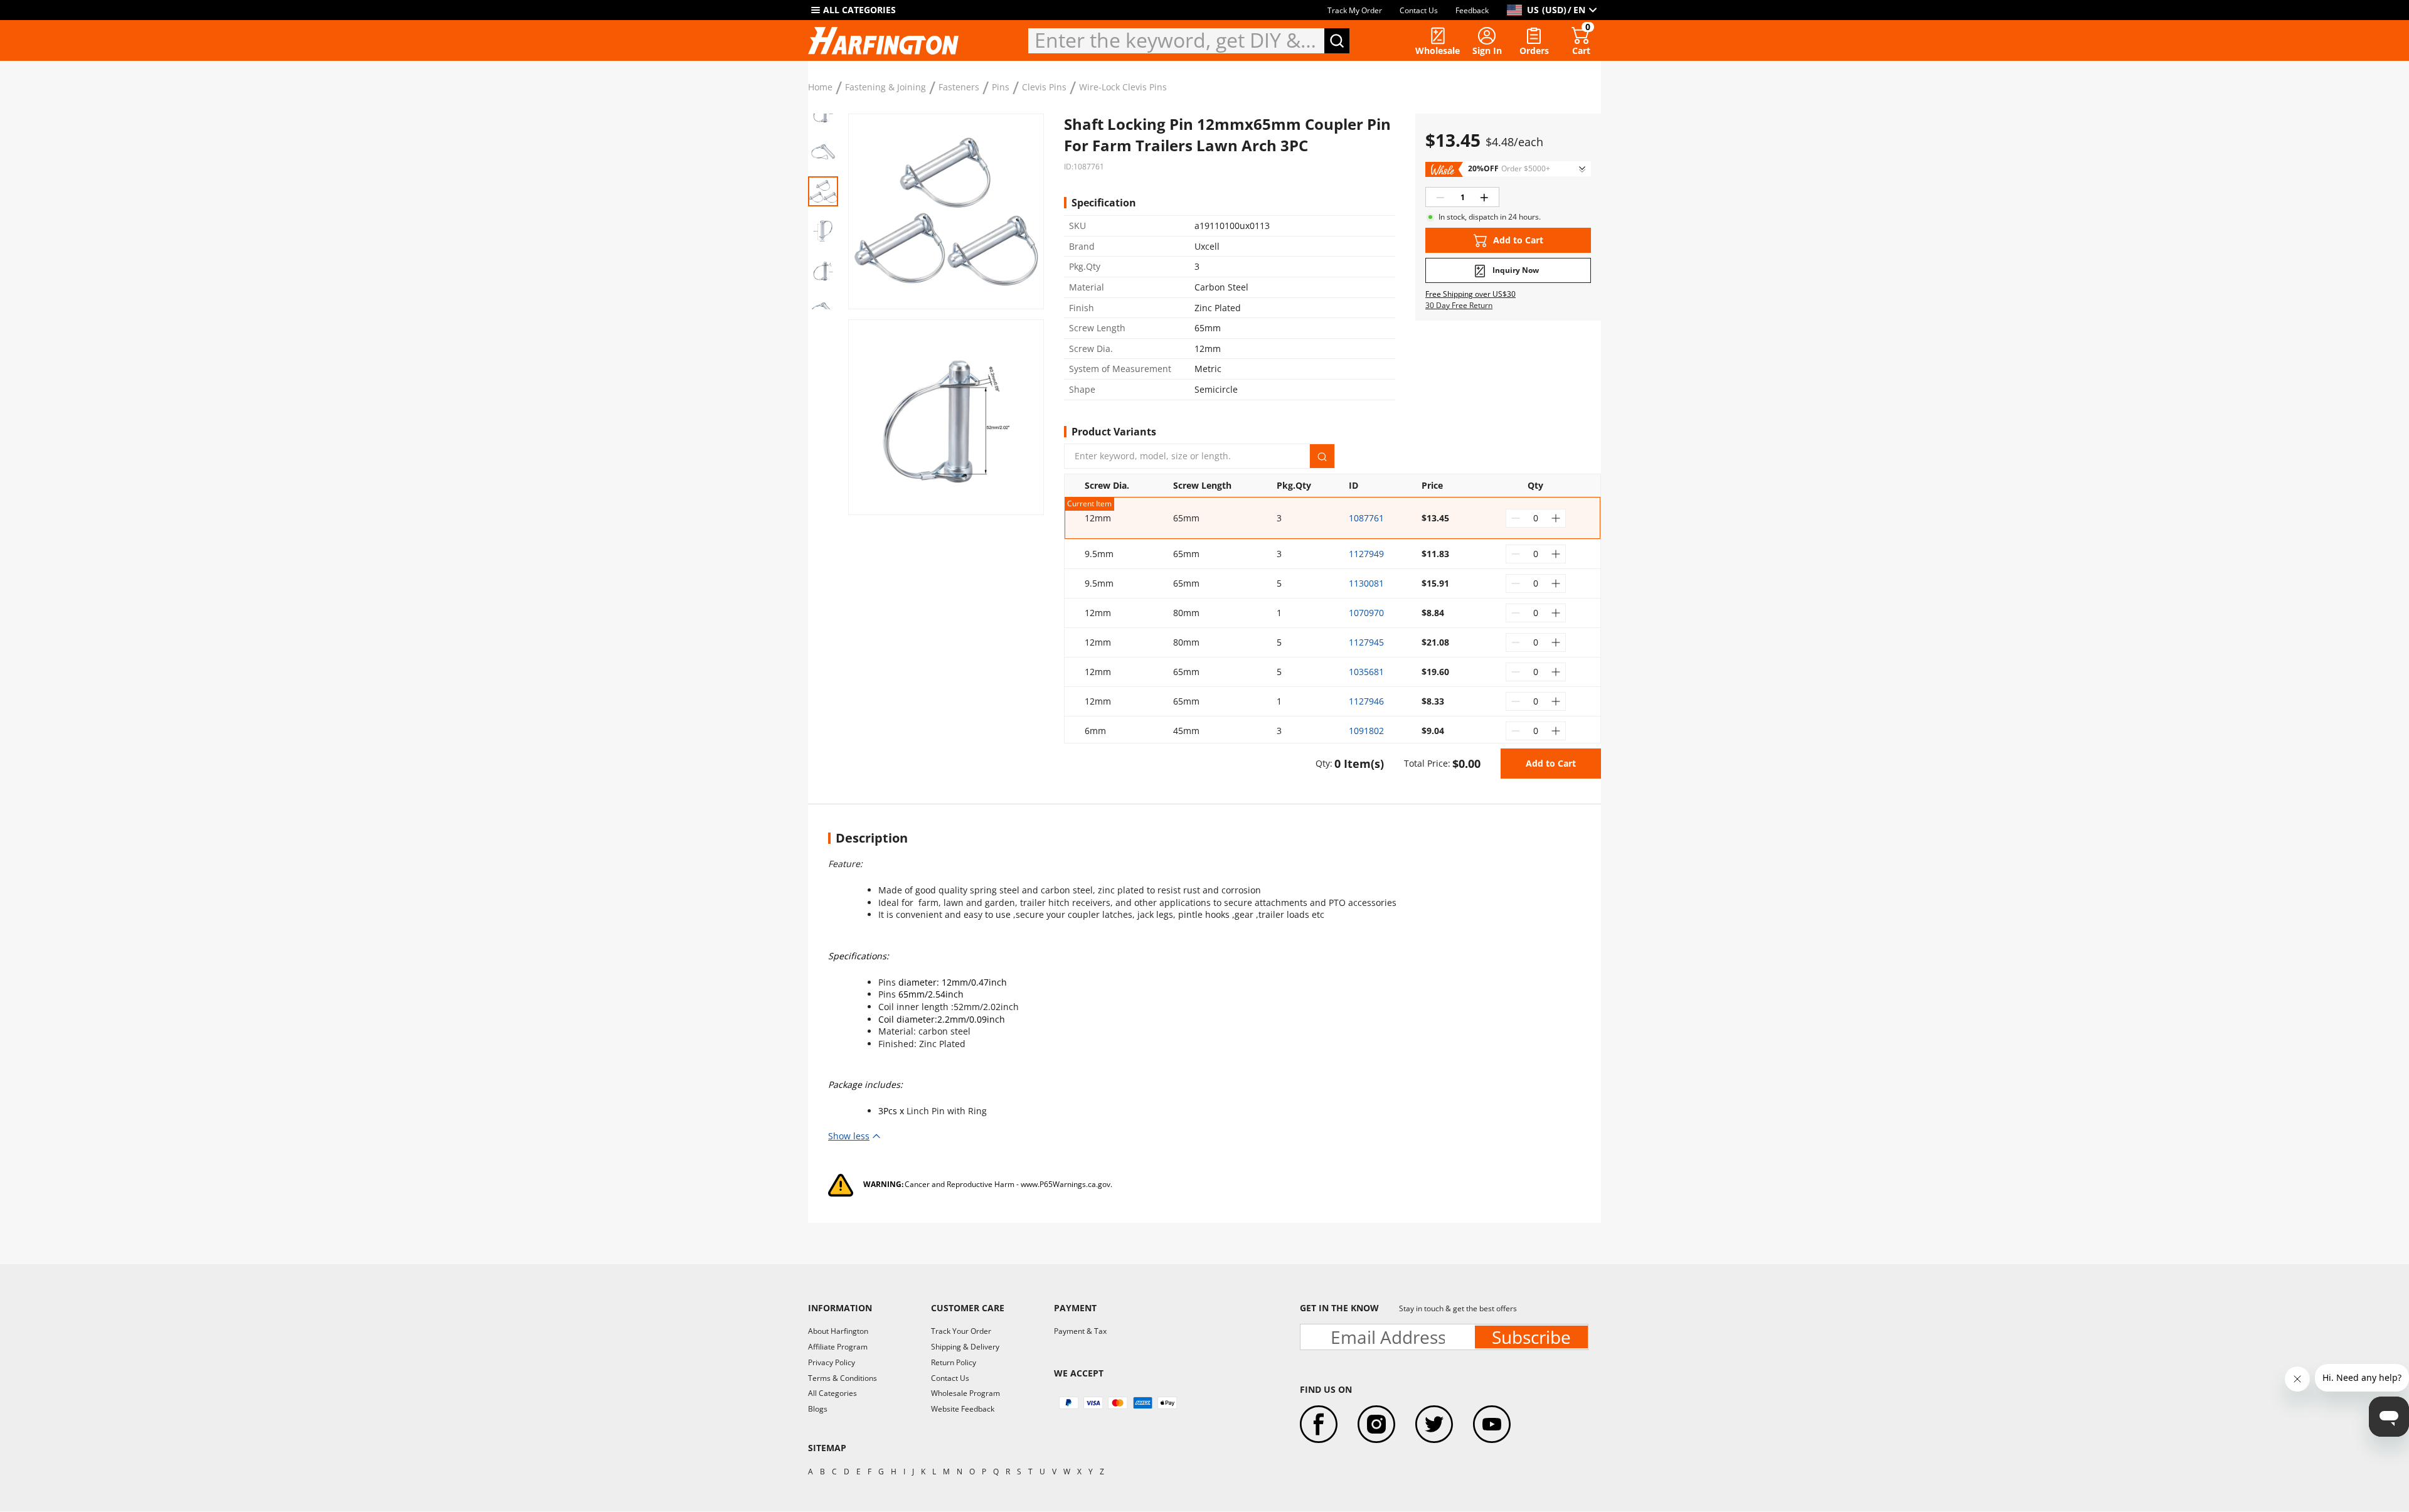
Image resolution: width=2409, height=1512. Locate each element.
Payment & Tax (1080, 1331)
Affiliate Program (838, 1347)
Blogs (818, 1409)
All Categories (832, 1393)
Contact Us (1419, 10)
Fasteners (959, 87)
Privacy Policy (832, 1362)
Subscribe (1531, 1337)
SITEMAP (827, 1448)
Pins (1001, 87)
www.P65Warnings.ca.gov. (1066, 1184)
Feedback (1472, 10)
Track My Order (1355, 10)
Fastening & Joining (885, 87)
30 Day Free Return (1459, 306)
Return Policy (954, 1362)
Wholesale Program (965, 1393)
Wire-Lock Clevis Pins (1123, 87)
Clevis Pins (1044, 87)
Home (820, 87)
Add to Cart (1551, 763)
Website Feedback (963, 1409)
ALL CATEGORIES (859, 10)
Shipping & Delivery (965, 1347)
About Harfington (838, 1331)
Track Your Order (961, 1331)
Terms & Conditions (843, 1378)
